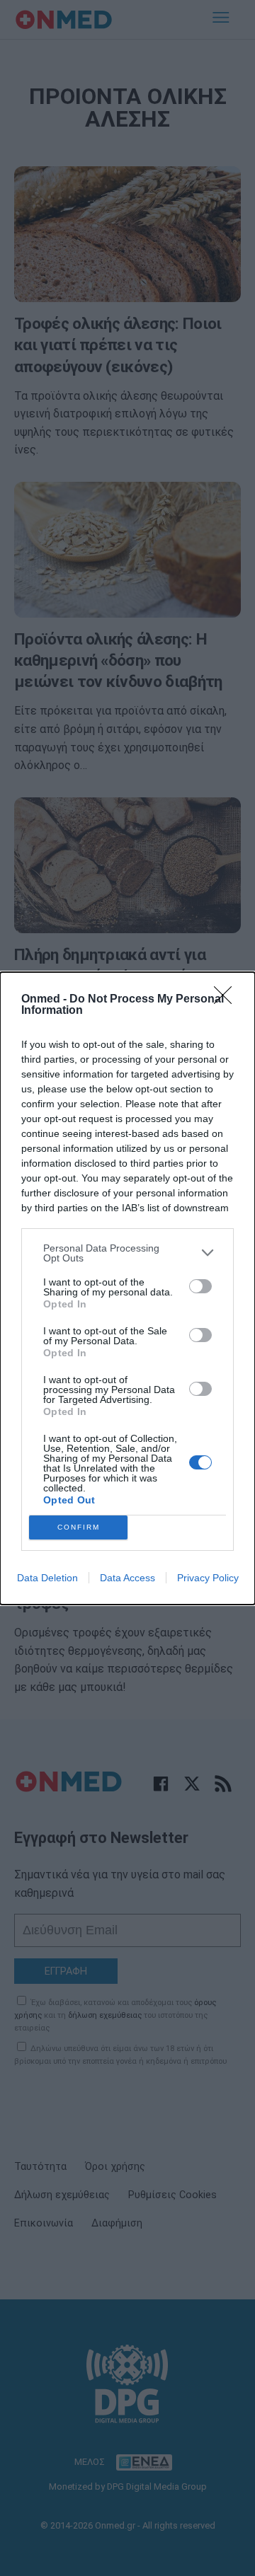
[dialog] (127, 1288)
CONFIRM (79, 1527)
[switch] (200, 1286)
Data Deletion (47, 1578)
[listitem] (127, 1253)
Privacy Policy (208, 1578)
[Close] (227, 1000)
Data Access (127, 1578)
